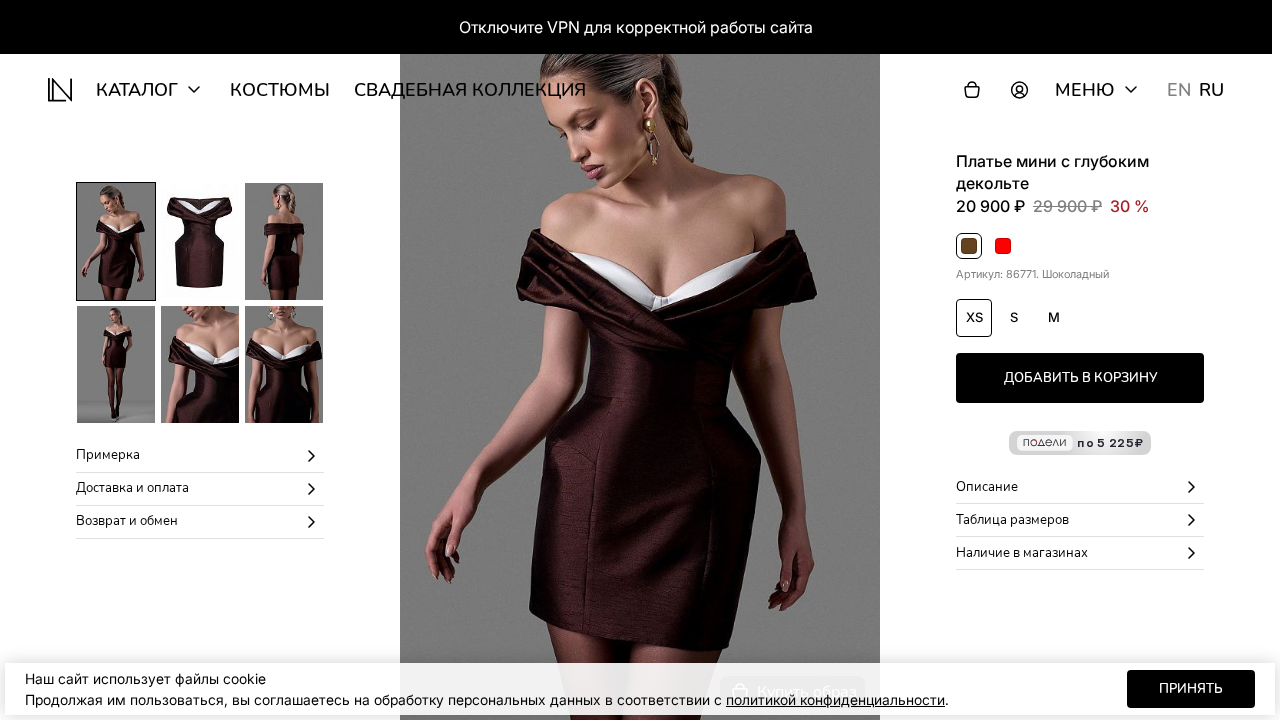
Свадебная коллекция (470, 90)
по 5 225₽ (1110, 442)
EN (1179, 90)
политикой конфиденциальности (835, 699)
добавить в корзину (1080, 378)
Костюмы (280, 90)
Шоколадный (969, 247)
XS (974, 317)
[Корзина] (972, 90)
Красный (1003, 247)
